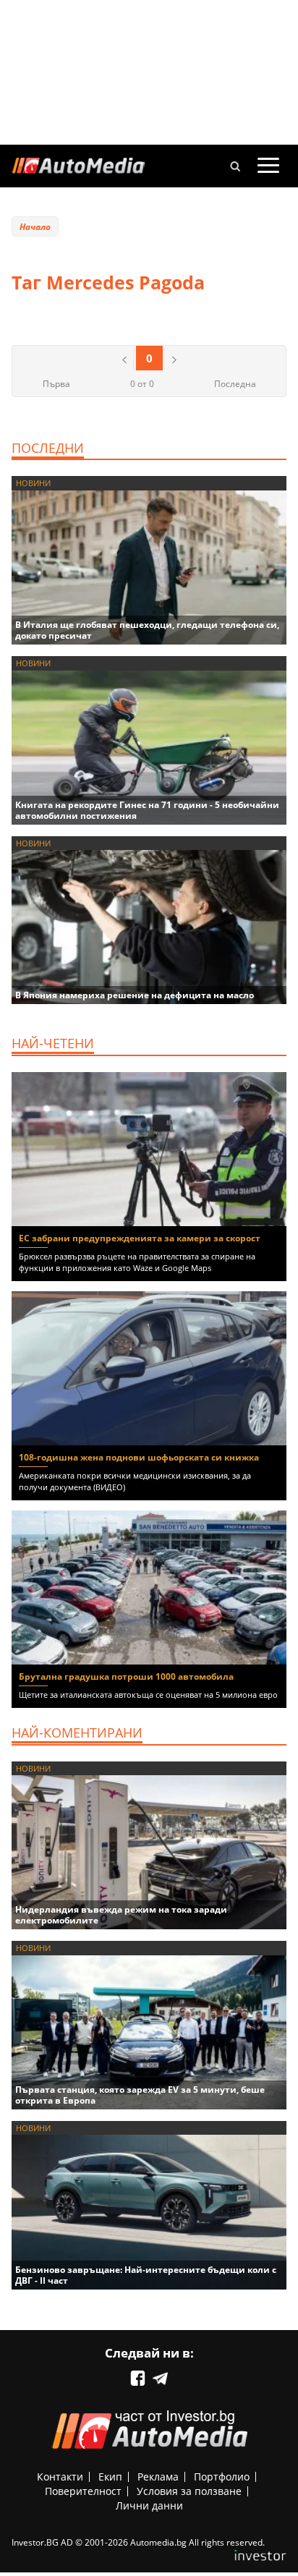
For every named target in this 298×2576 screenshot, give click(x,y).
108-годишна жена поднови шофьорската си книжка (139, 1457)
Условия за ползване (189, 2491)
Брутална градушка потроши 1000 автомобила (126, 1676)
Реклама (158, 2477)
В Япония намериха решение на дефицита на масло (135, 995)
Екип (110, 2477)
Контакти (60, 2477)
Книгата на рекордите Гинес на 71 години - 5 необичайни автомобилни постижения (147, 810)
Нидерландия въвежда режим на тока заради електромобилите (121, 1915)
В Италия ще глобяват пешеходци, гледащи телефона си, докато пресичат (147, 630)
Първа (56, 384)
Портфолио (222, 2477)
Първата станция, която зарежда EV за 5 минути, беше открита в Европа (140, 2095)
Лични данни (149, 2505)
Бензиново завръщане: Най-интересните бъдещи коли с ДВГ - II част (146, 2275)
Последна (235, 384)
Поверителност (83, 2491)
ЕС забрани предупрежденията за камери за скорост (140, 1238)
